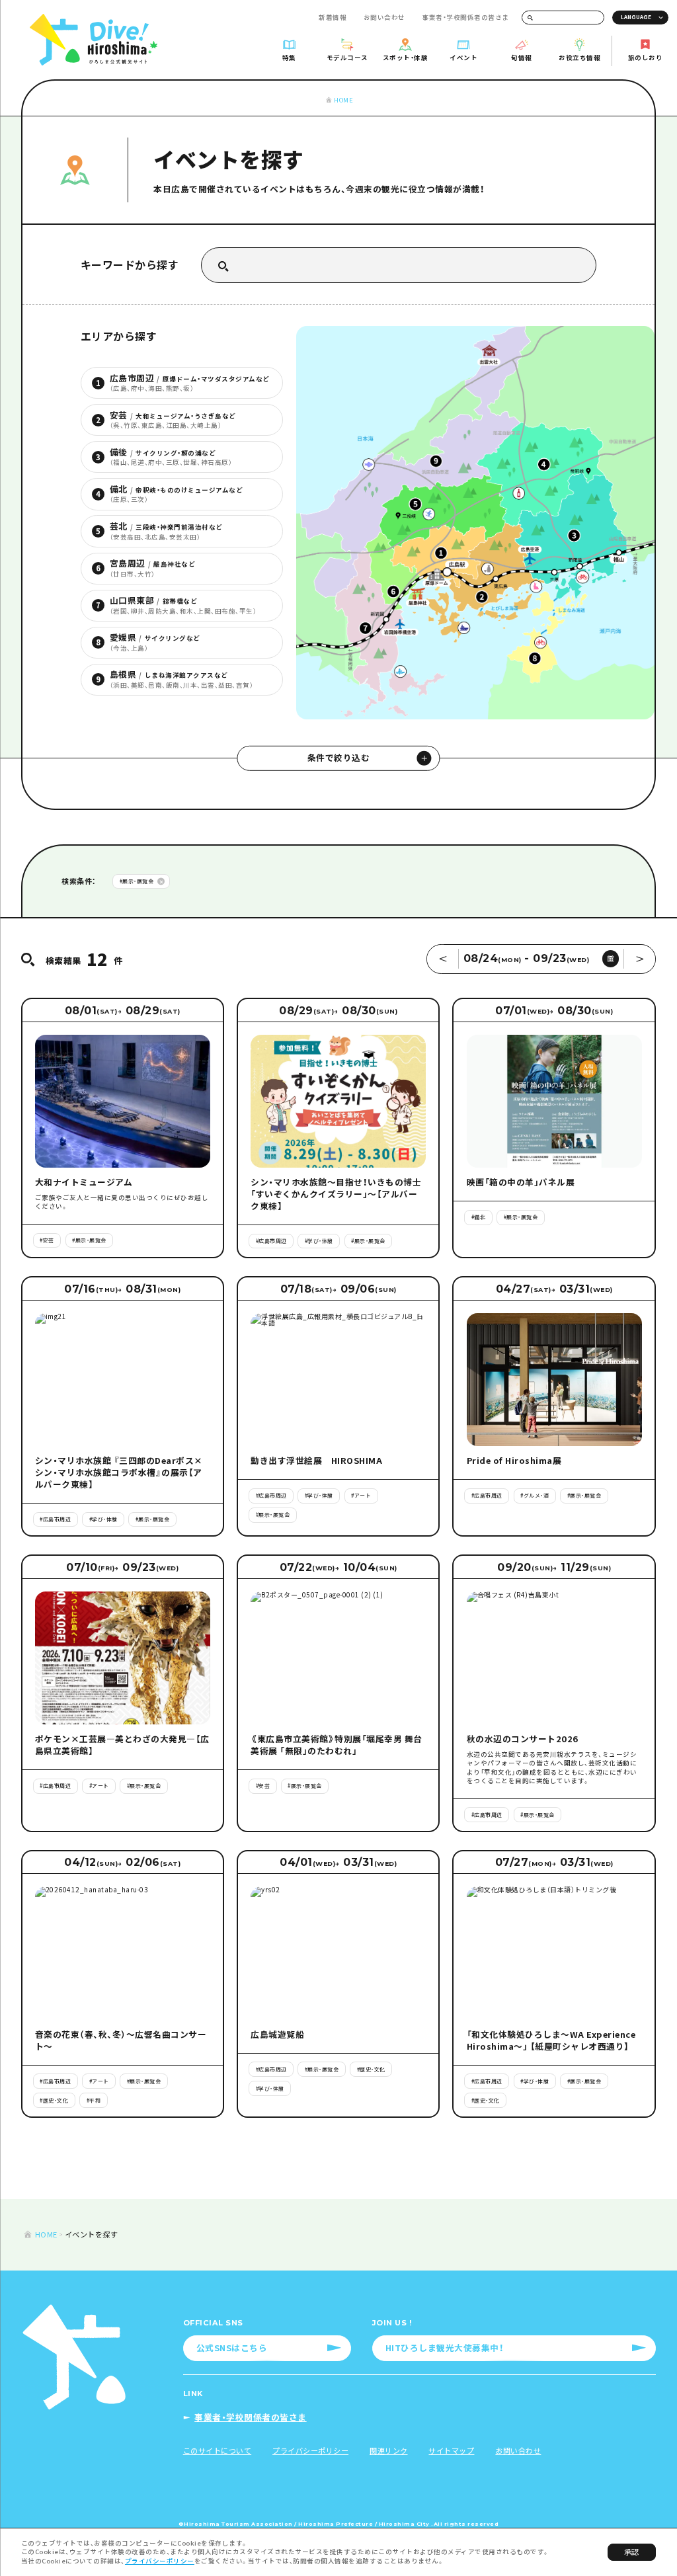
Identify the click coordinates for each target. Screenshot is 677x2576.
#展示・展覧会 (137, 881)
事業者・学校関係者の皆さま (465, 17)
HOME (343, 100)
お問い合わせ (384, 17)
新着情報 (333, 17)
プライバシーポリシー (160, 2561)
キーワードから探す (130, 265)
